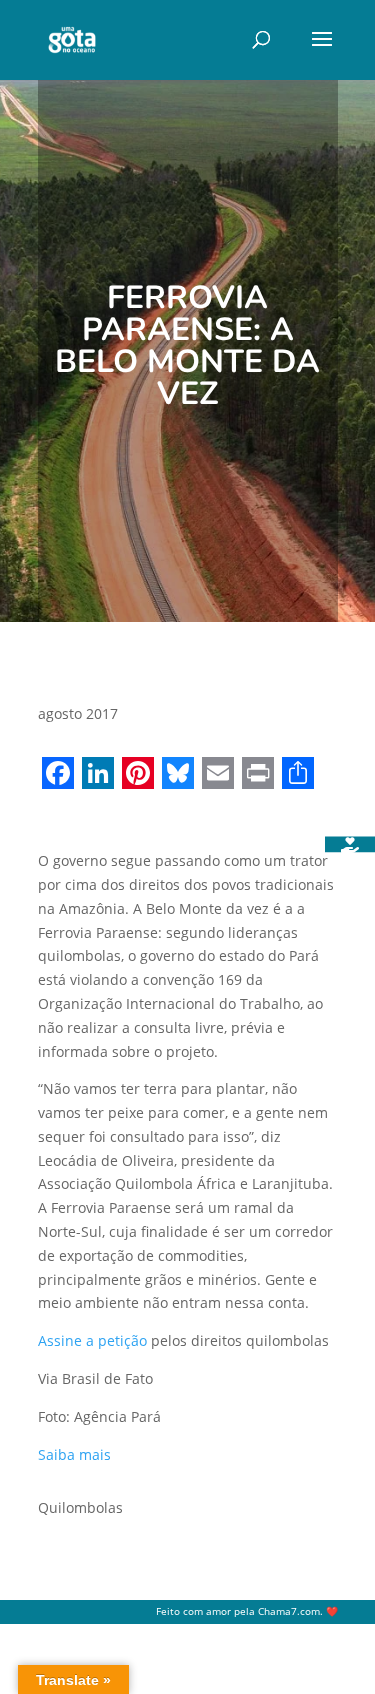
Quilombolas (80, 1507)
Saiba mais (74, 1454)
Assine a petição (92, 1340)
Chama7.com (289, 1611)
